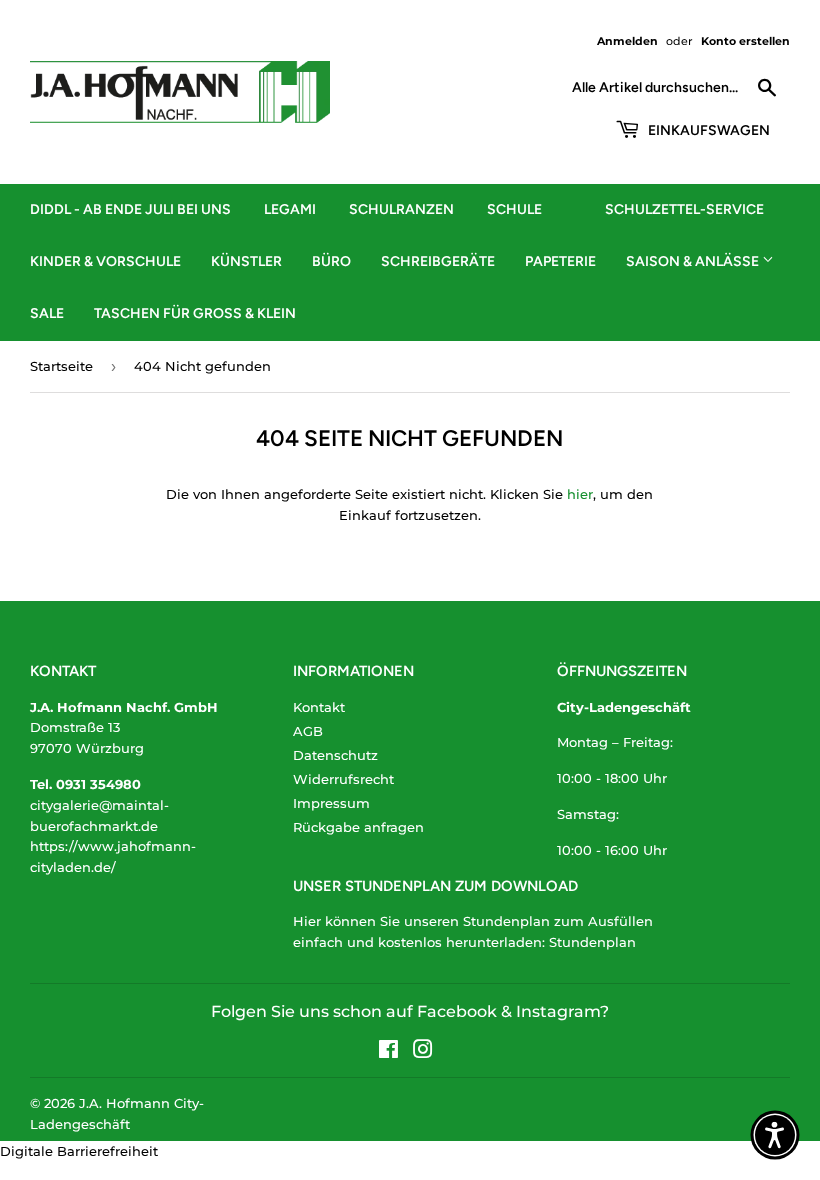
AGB (308, 731)
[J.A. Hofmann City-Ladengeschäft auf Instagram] (423, 1052)
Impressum (331, 803)
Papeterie (560, 261)
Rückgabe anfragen (358, 827)
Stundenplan (592, 942)
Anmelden (627, 41)
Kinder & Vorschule (105, 261)
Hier (307, 921)
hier (580, 494)
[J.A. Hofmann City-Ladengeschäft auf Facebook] (388, 1052)
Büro (331, 261)
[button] (775, 1135)
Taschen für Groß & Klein (195, 313)
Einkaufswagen (707, 130)
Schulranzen (401, 209)
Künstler (246, 261)
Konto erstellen (745, 41)
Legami (290, 209)
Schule (514, 209)
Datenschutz (335, 755)
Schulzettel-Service (684, 209)
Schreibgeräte (438, 261)
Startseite (61, 366)
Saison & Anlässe (694, 261)
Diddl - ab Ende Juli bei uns (130, 209)
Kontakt (319, 707)
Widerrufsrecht (343, 779)
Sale (47, 313)
